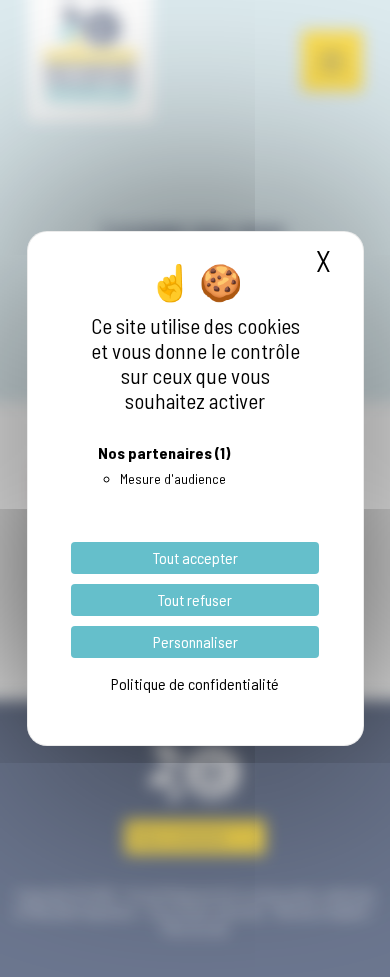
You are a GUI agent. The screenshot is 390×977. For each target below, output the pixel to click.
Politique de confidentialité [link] (195, 683)
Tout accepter (195, 557)
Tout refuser (195, 599)
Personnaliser (195, 641)
